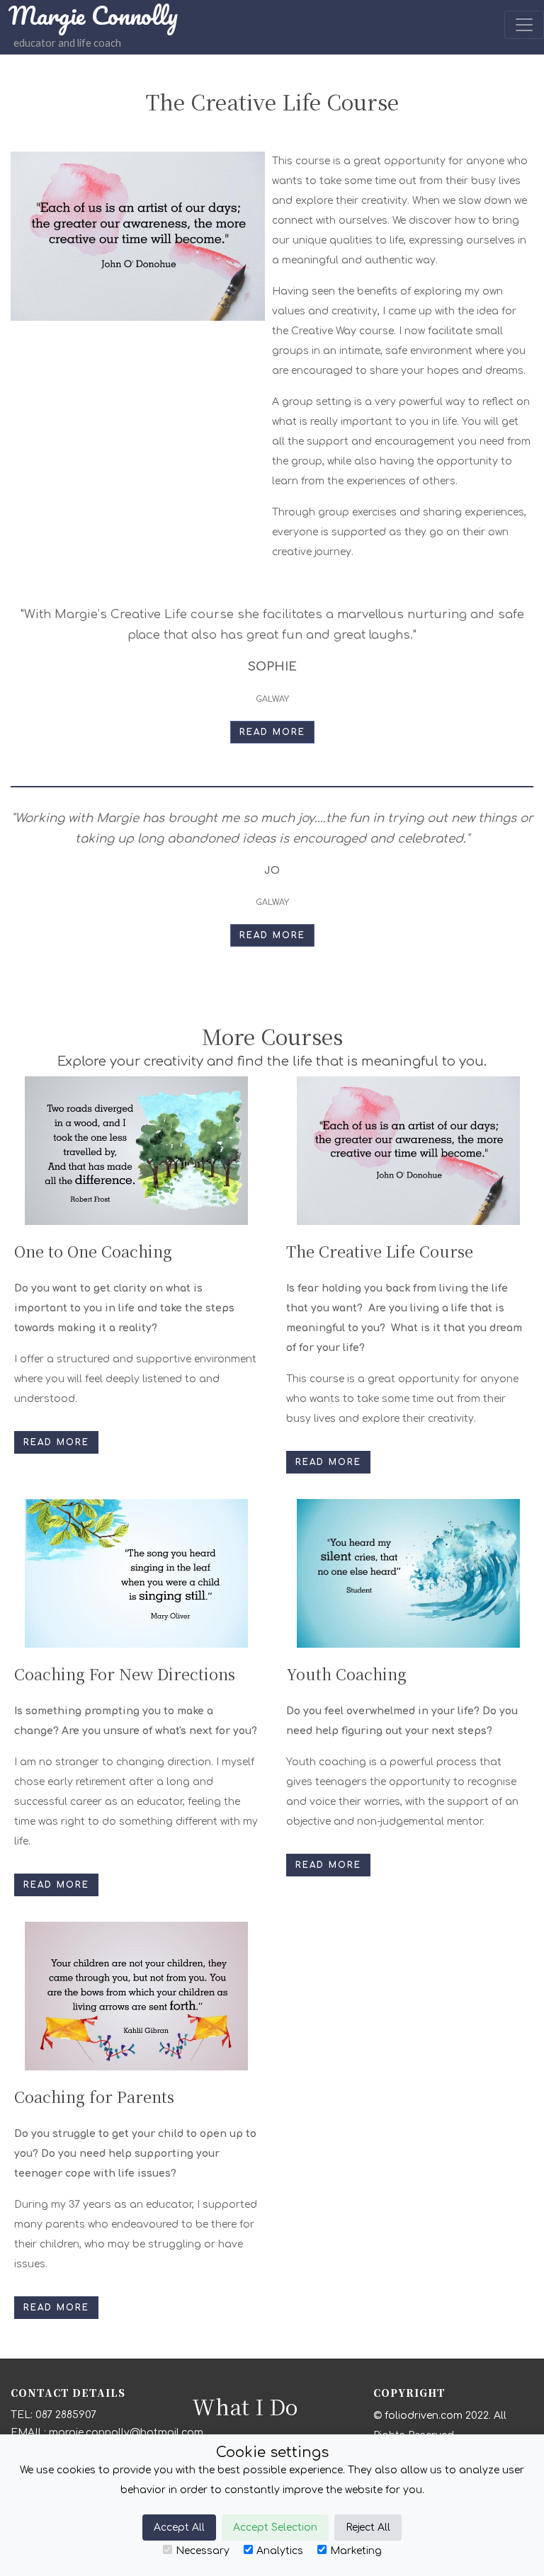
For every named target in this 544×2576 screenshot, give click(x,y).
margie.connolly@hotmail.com (126, 2433)
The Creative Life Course (380, 1251)
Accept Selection (275, 2527)
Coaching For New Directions (125, 1674)
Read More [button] (56, 1442)
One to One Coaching (93, 1251)
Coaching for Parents (94, 2096)
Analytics (280, 2551)
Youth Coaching (346, 1674)
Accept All (179, 2527)
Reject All (368, 2527)
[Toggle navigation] (524, 25)
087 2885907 (66, 2415)
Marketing (356, 2551)
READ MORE (272, 732)
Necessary (203, 2551)
